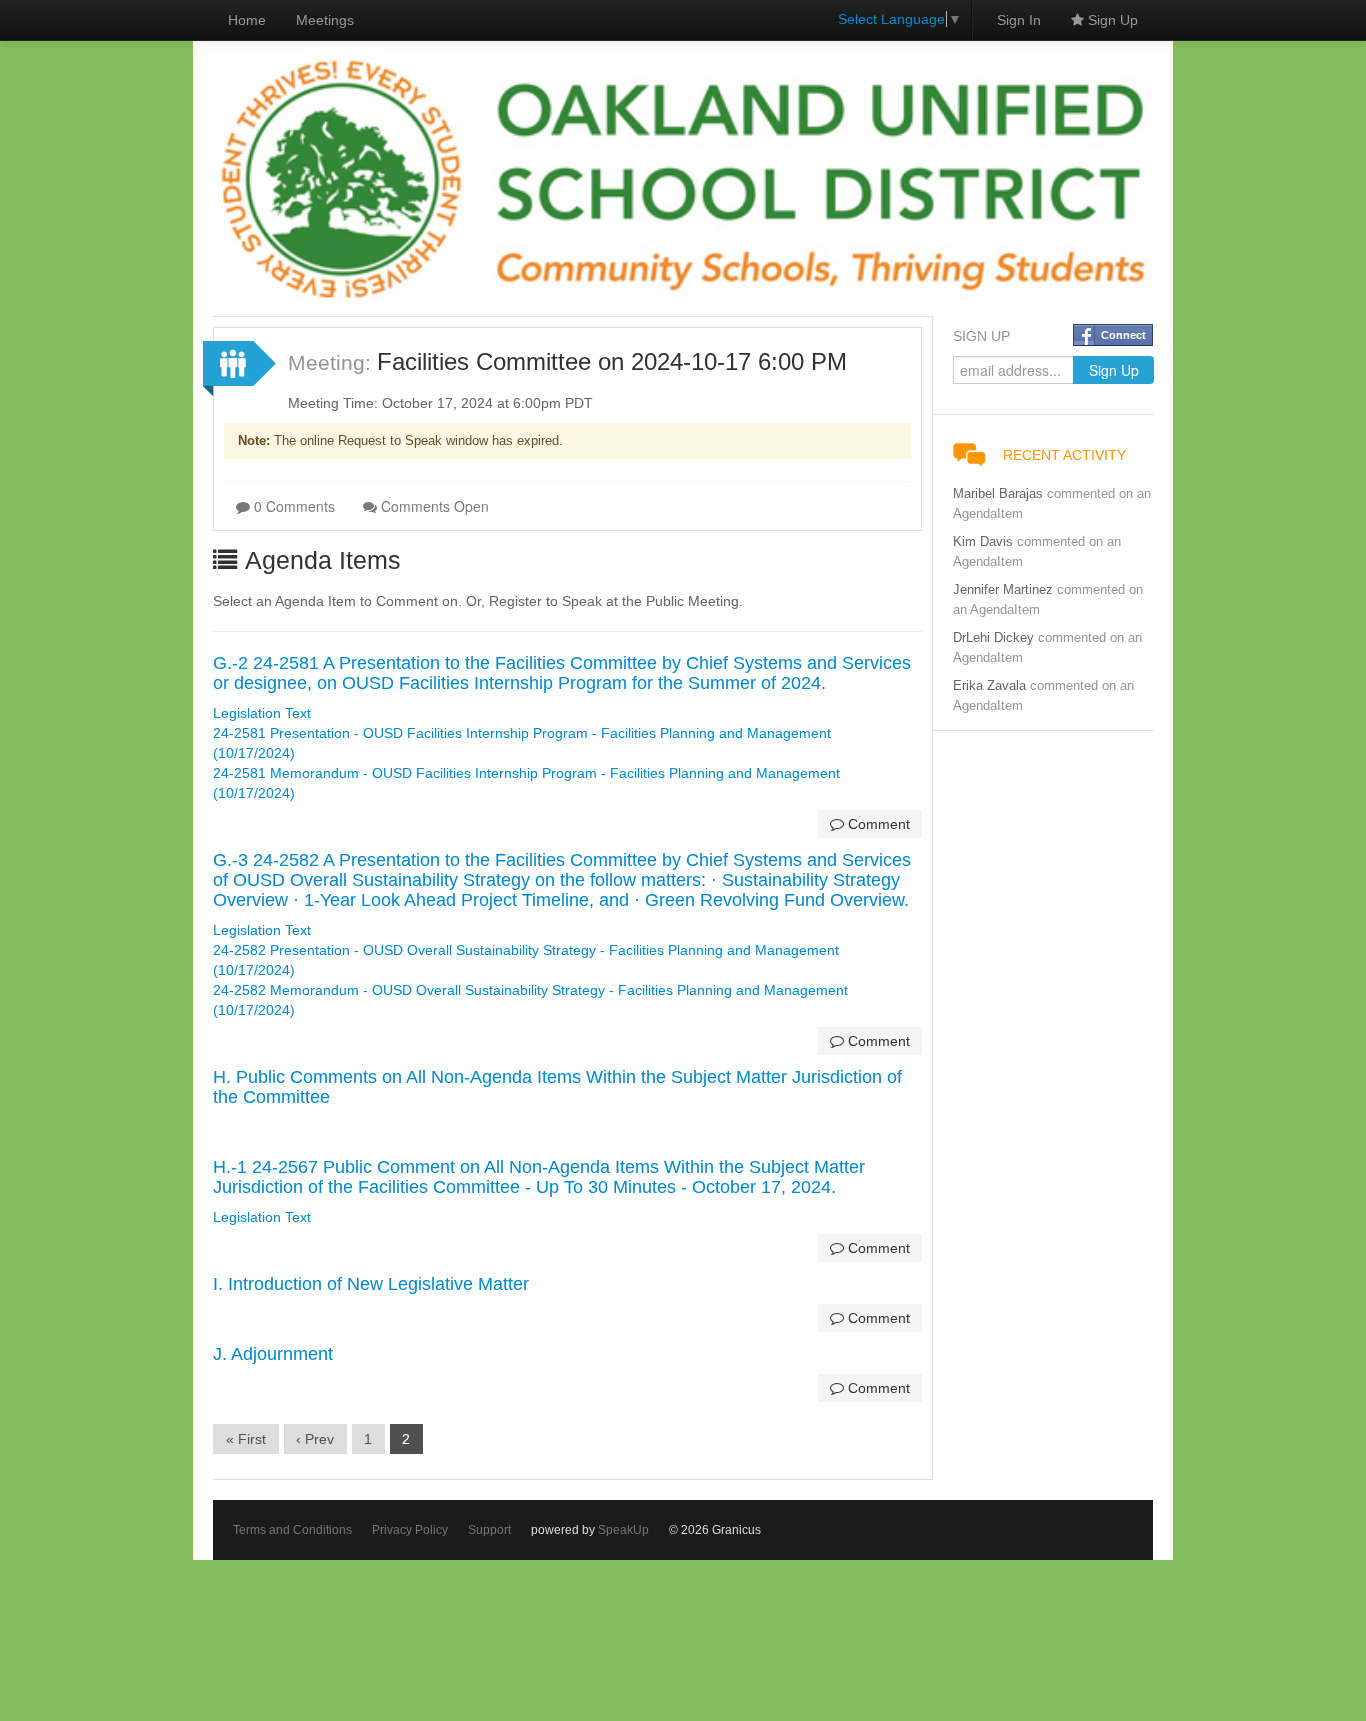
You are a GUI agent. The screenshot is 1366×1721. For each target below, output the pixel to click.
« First (246, 1439)
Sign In (1019, 20)
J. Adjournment (273, 1354)
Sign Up (1111, 20)
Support (489, 1530)
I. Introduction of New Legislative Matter (371, 1284)
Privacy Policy (410, 1530)
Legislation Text (262, 713)
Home (247, 20)
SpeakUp (623, 1530)
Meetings (325, 20)
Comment (877, 824)
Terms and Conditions (292, 1530)
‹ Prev (315, 1439)
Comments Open (433, 506)
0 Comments (292, 506)
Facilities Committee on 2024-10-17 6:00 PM (612, 361)
